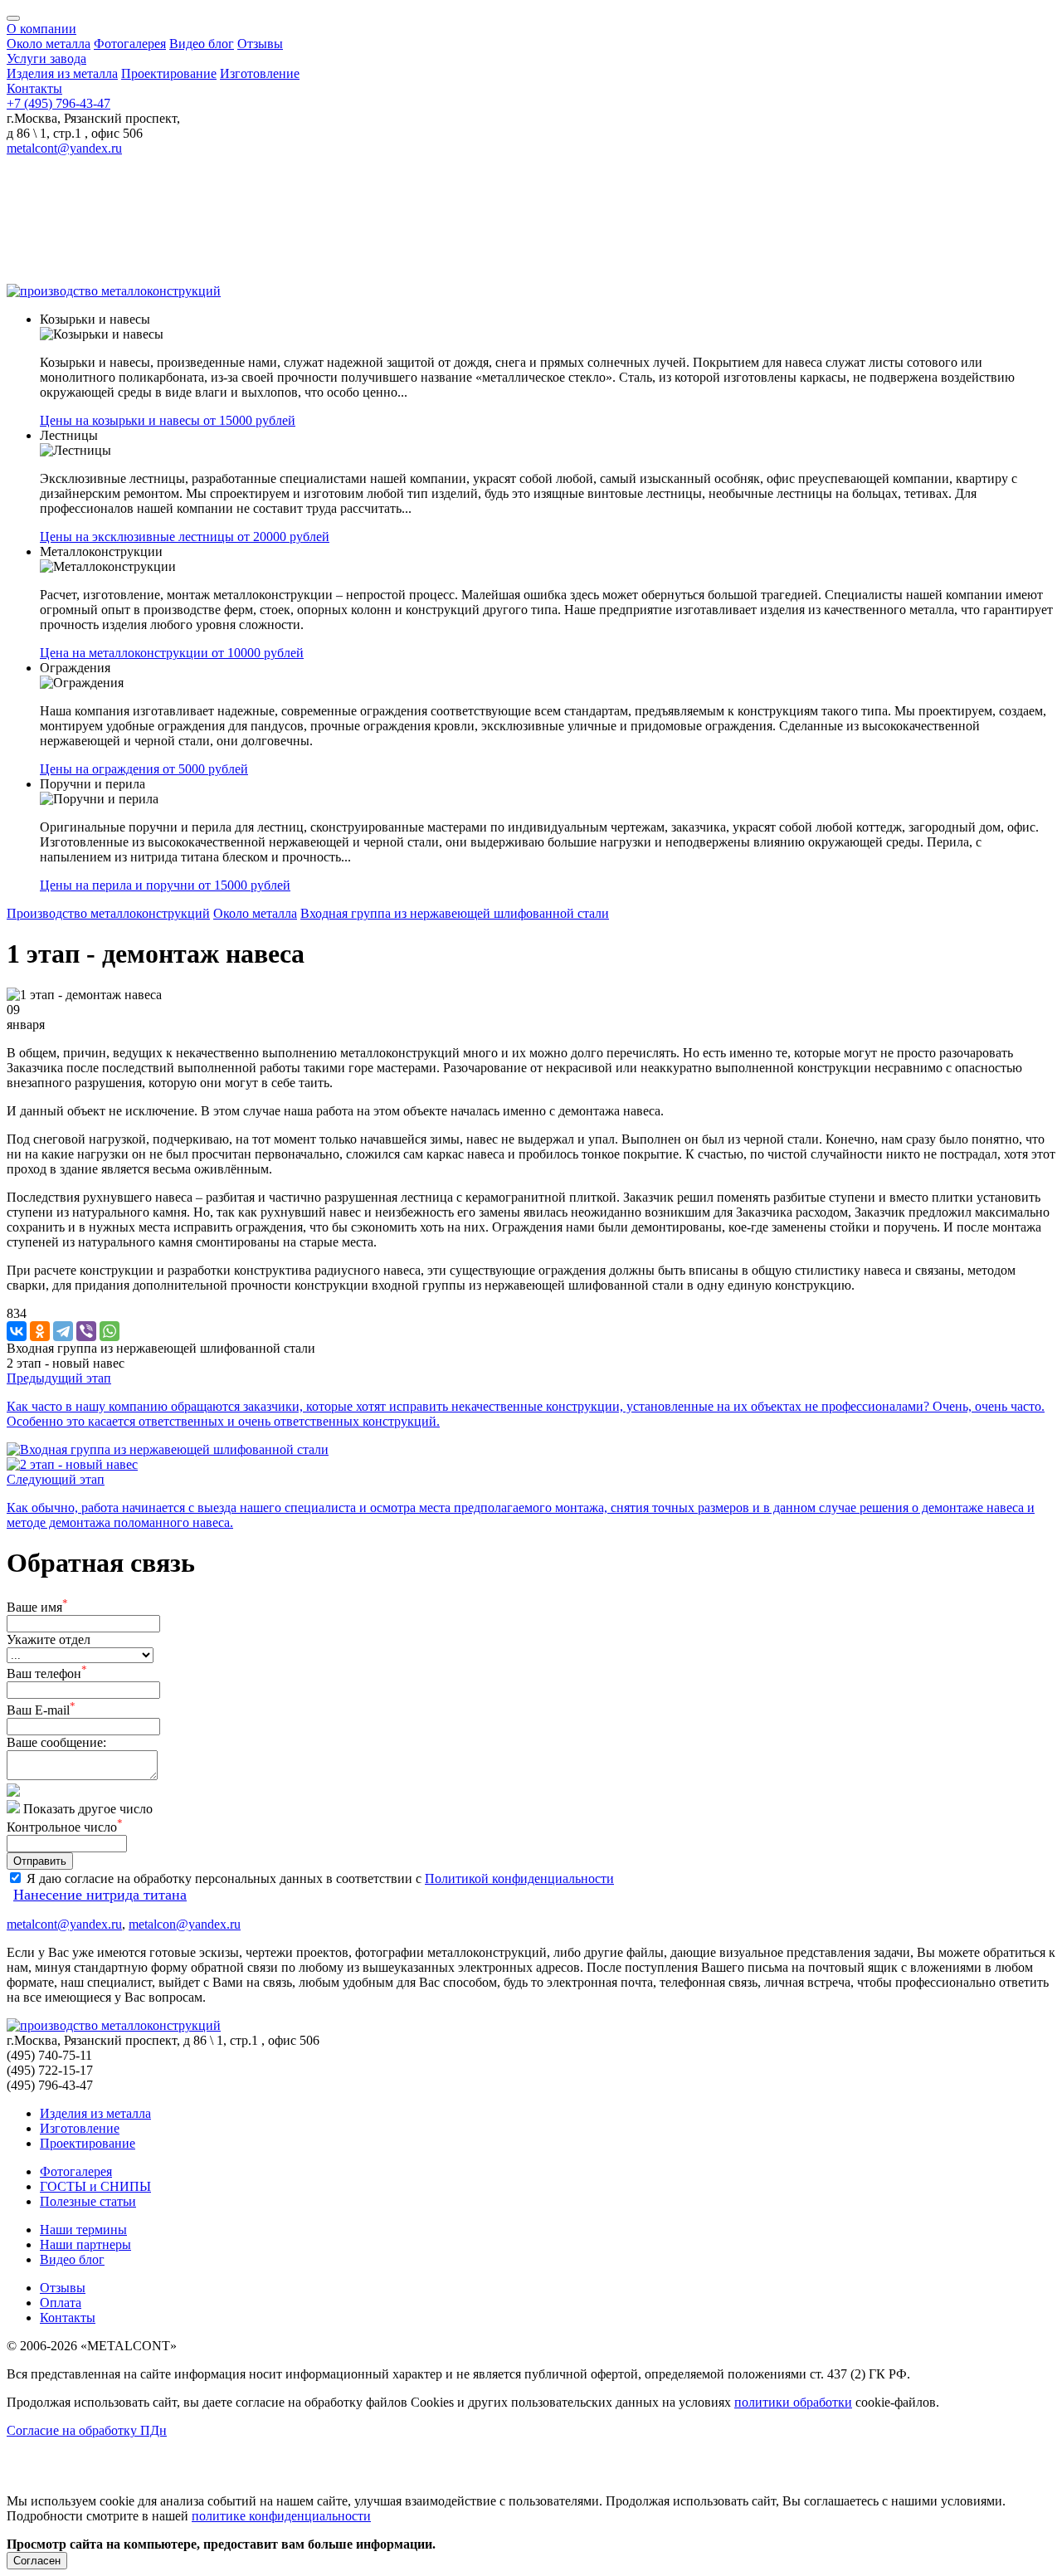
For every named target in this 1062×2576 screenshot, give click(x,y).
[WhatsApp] (110, 1331)
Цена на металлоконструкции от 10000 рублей (172, 653)
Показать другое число (88, 1809)
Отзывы (260, 44)
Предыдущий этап (59, 1378)
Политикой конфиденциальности (519, 1878)
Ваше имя (37, 1607)
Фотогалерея (130, 44)
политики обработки (793, 2402)
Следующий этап (56, 1479)
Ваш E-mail (41, 1710)
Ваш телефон (47, 1673)
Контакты (34, 88)
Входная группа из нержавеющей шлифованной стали (455, 913)
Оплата (61, 2303)
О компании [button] (41, 29)
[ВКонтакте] (17, 1331)
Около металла (49, 44)
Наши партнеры (85, 2244)
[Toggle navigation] (13, 18)
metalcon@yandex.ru (185, 1924)
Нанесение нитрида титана (100, 1895)
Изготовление (260, 73)
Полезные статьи (88, 2201)
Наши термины (83, 2230)
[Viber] (86, 1331)
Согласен (37, 2561)
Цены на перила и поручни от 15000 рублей (165, 885)
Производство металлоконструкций (108, 913)
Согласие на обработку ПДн (87, 2430)
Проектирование (169, 73)
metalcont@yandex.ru (64, 148)
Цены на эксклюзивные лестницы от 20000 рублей (185, 537)
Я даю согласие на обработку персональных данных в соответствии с (222, 1878)
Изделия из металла (62, 73)
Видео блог (202, 44)
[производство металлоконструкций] (114, 291)
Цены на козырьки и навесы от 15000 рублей (168, 420)
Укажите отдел (49, 1639)
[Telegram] (63, 1331)
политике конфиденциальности (281, 2516)
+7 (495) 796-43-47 (58, 103)
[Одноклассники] (40, 1331)
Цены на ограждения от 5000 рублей (144, 769)
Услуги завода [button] (46, 59)
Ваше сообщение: (56, 1742)
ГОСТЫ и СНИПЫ (95, 2186)
